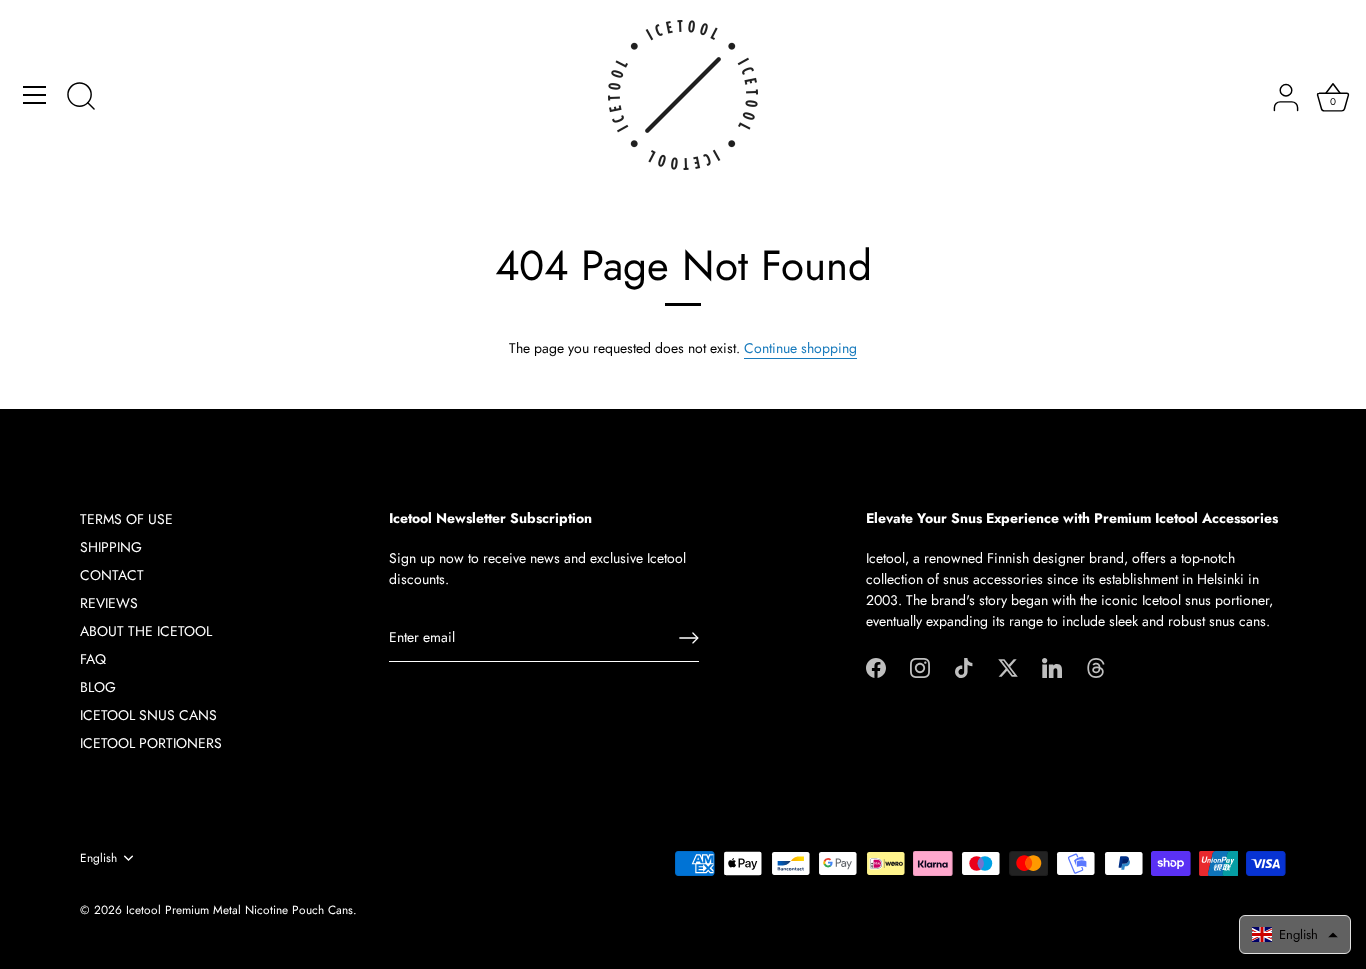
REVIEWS (109, 603)
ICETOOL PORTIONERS (151, 743)
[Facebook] (876, 666)
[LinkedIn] (1052, 666)
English (98, 858)
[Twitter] (1008, 666)
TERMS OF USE (126, 519)
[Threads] (1096, 666)
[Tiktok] (964, 666)
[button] (1295, 934)
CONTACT (112, 575)
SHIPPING (111, 547)
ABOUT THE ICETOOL (146, 631)
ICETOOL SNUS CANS (148, 715)
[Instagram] (920, 666)
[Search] (81, 98)
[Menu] (35, 95)
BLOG (98, 687)
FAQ (93, 659)
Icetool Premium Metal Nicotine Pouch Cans (239, 909)
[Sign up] (689, 638)
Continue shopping (800, 348)
